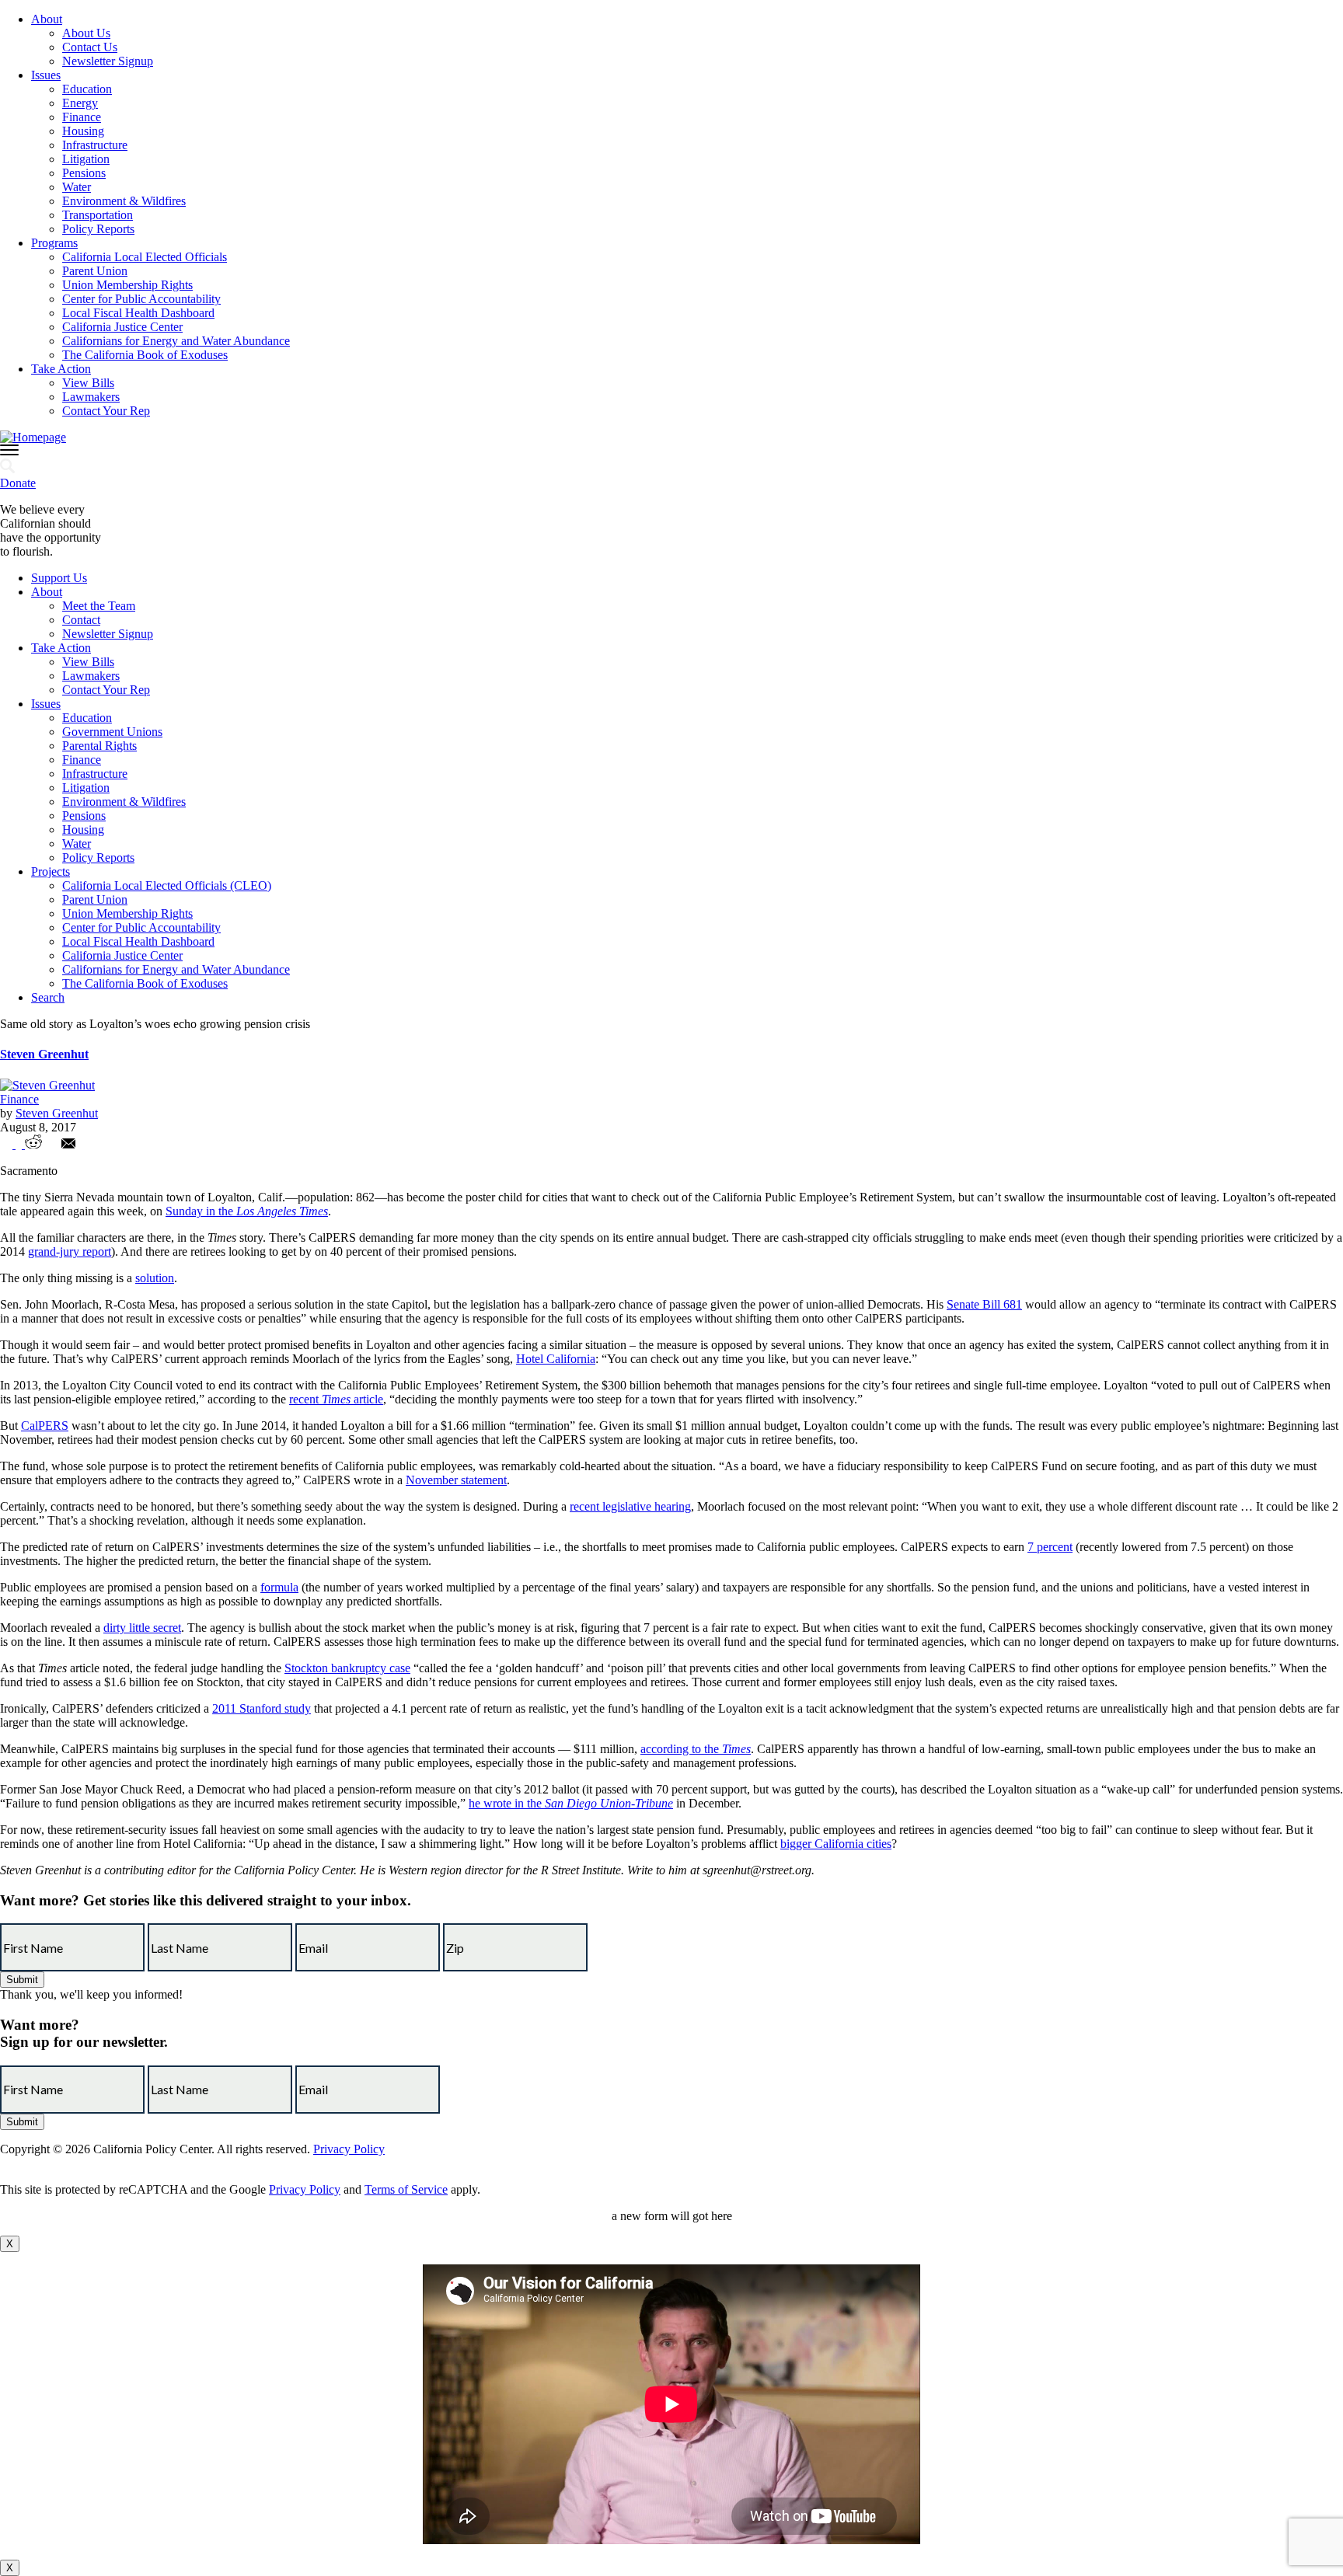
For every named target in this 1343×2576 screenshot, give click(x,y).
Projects (51, 871)
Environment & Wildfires (124, 201)
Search (48, 997)
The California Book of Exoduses (145, 355)
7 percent (1050, 1547)
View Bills (88, 383)
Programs (54, 243)
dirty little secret (142, 1628)
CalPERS (45, 1426)
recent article (336, 1399)
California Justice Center (122, 327)
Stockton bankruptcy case (347, 1668)
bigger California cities (836, 1844)
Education (87, 89)
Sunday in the (247, 1211)
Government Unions (112, 732)
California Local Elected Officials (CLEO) (167, 885)
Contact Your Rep (106, 411)
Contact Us (90, 47)
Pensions (84, 173)
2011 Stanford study (262, 1708)
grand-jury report (70, 1251)
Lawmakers (91, 397)
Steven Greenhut (44, 1054)
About (47, 19)
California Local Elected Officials (145, 257)
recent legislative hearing (630, 1506)
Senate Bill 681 (984, 1304)
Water (77, 187)
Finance (82, 117)
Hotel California (556, 1359)
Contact (81, 620)
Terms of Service (406, 2189)
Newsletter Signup (108, 61)
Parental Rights (99, 746)
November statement (456, 1480)
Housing (83, 131)
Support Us (59, 578)
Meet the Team (99, 606)
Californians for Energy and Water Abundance (176, 341)
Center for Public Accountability (141, 299)
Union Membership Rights (127, 285)
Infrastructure (95, 145)
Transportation (98, 215)
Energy (80, 103)
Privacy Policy (349, 2149)
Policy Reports (98, 229)
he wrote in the (571, 1803)
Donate (18, 483)
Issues (46, 75)
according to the (696, 1749)
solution (155, 1278)
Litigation (86, 159)
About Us (86, 33)
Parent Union (95, 271)
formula (279, 1587)
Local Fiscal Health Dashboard (138, 313)
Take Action (61, 369)
